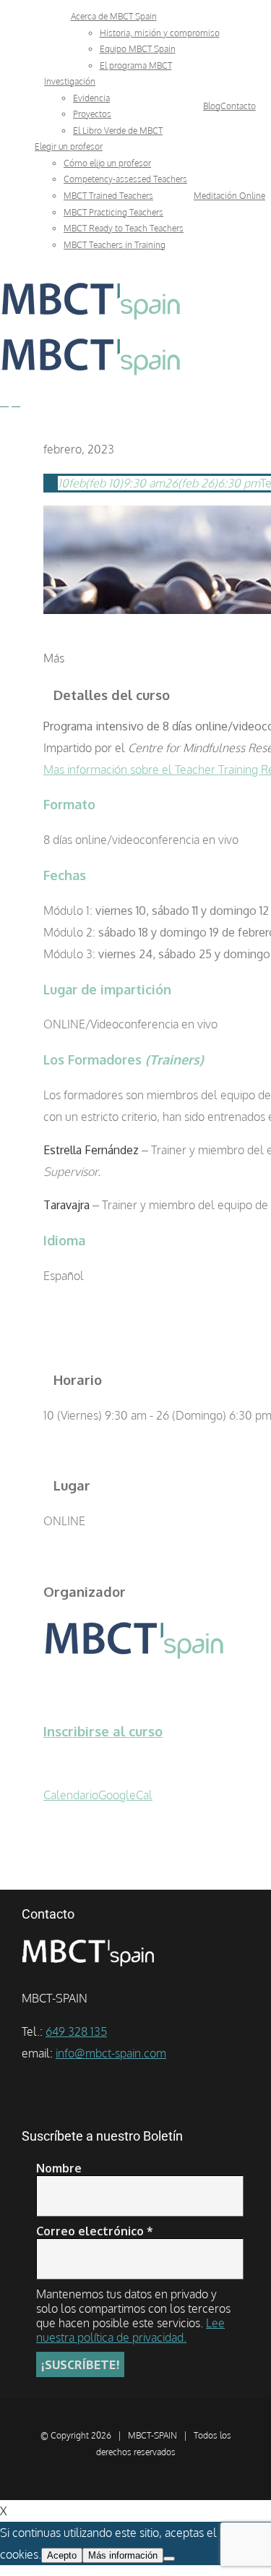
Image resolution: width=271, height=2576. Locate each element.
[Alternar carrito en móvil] (16, 402)
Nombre (59, 2168)
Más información (123, 2555)
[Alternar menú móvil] (4, 402)
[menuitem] (114, 16)
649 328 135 (76, 2031)
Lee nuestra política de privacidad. (130, 2330)
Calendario (71, 1795)
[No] (169, 2559)
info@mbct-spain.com (111, 2053)
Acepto (62, 2555)
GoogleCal (125, 1795)
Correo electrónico (95, 2231)
